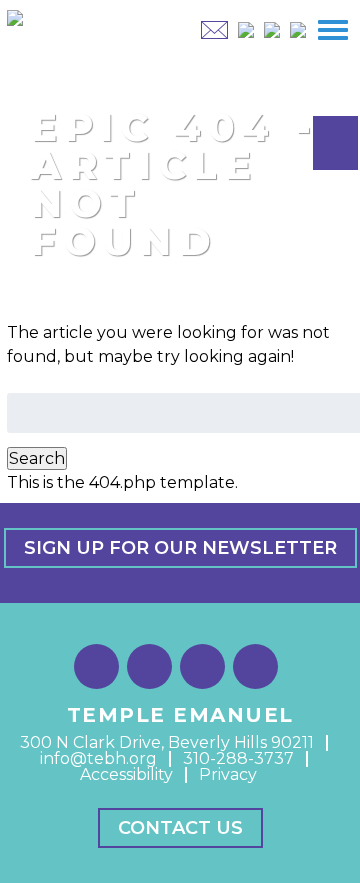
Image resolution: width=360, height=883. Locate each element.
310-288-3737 (238, 758)
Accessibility (126, 774)
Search (37, 458)
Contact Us (180, 828)
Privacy (228, 774)
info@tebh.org (98, 758)
